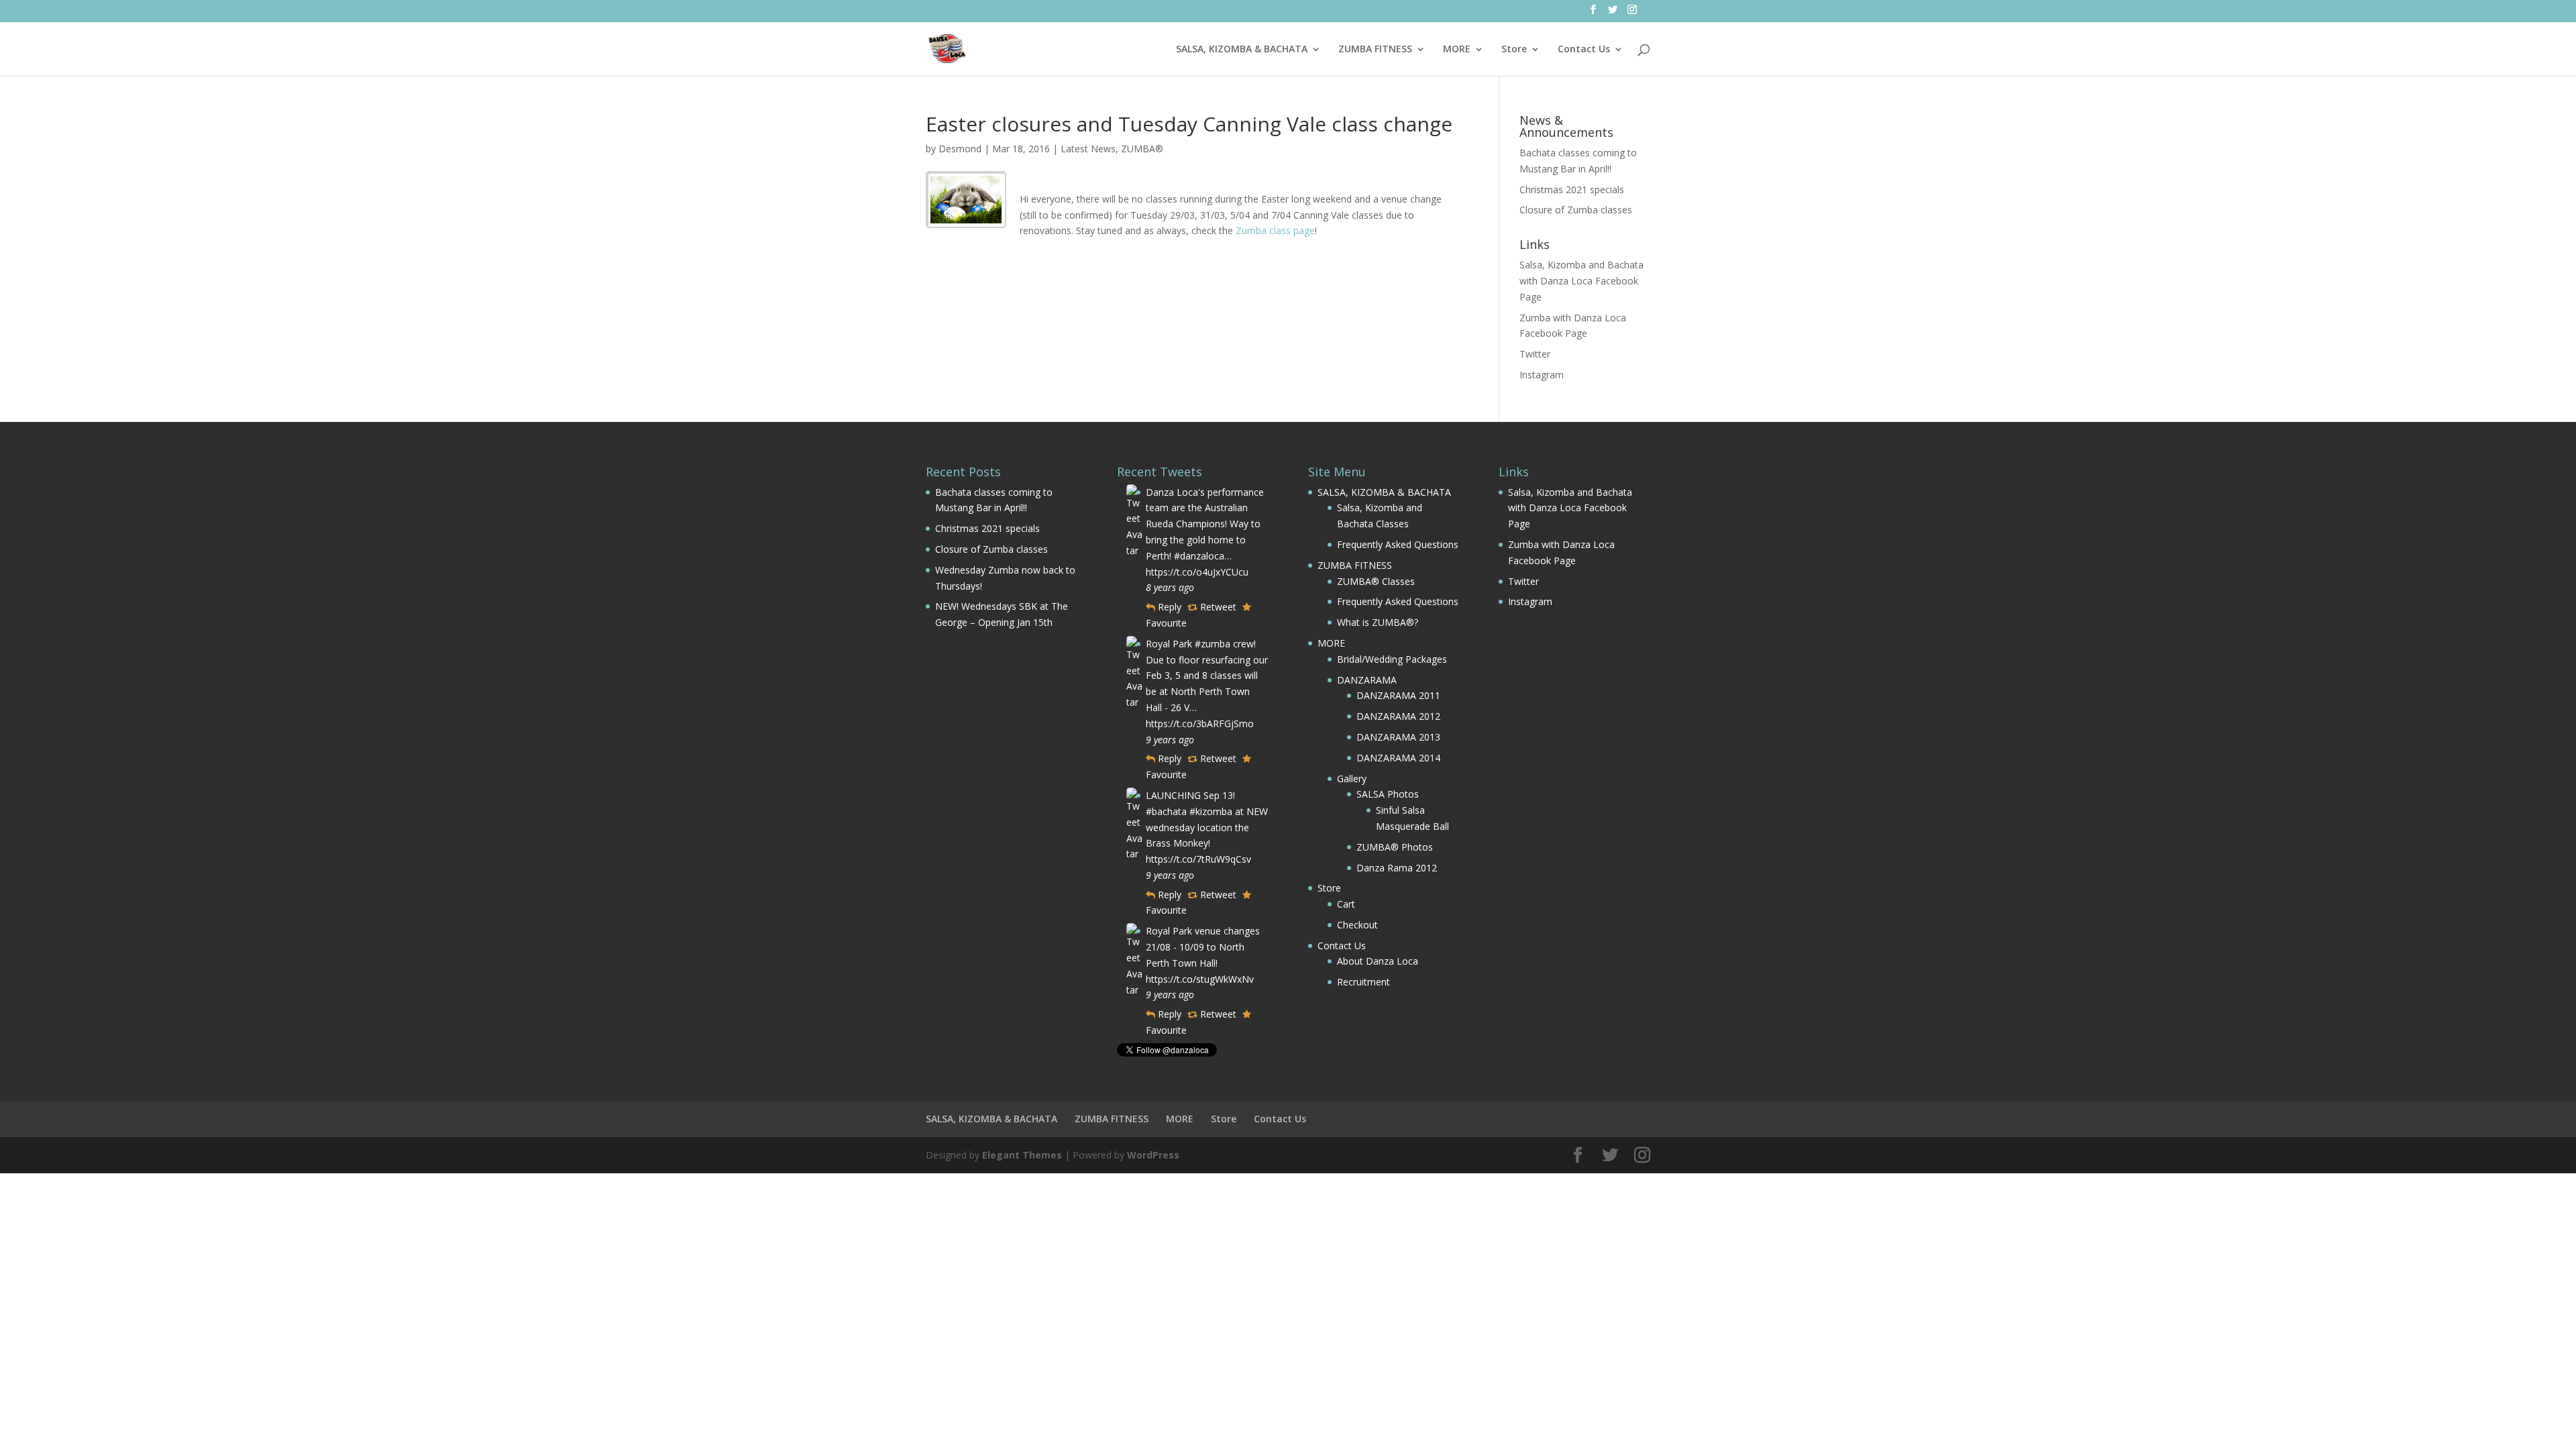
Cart (1346, 904)
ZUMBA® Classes (1376, 581)
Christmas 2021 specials (1572, 190)
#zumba (1213, 644)
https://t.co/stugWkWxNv (1200, 979)
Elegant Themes (1022, 1155)
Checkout (1357, 925)
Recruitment (1363, 982)
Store (1514, 50)
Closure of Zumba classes (1576, 210)
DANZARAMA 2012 (1398, 716)
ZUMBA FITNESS (1375, 50)
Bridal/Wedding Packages (1392, 659)
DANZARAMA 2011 (1398, 695)
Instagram (1542, 375)
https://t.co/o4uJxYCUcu (1197, 572)
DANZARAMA (1367, 680)
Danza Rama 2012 (1397, 868)
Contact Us (1584, 50)
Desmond (960, 149)
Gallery (1352, 779)
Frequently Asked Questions (1398, 544)
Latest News (1088, 149)
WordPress (1153, 1155)
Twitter (1535, 354)
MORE (1457, 50)
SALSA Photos (1388, 794)
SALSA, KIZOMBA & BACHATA (1242, 50)
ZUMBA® (1142, 149)
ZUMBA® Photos (1395, 847)
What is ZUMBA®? (1378, 622)
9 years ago (1170, 740)
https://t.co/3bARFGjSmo (1200, 723)
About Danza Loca (1378, 961)
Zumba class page (1275, 230)
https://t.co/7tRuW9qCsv (1198, 859)
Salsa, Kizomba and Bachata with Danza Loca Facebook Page (1581, 281)
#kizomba (1211, 811)
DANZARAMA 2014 (1398, 758)
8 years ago (1170, 587)
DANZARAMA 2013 (1398, 737)
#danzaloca (1199, 556)
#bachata (1166, 811)
